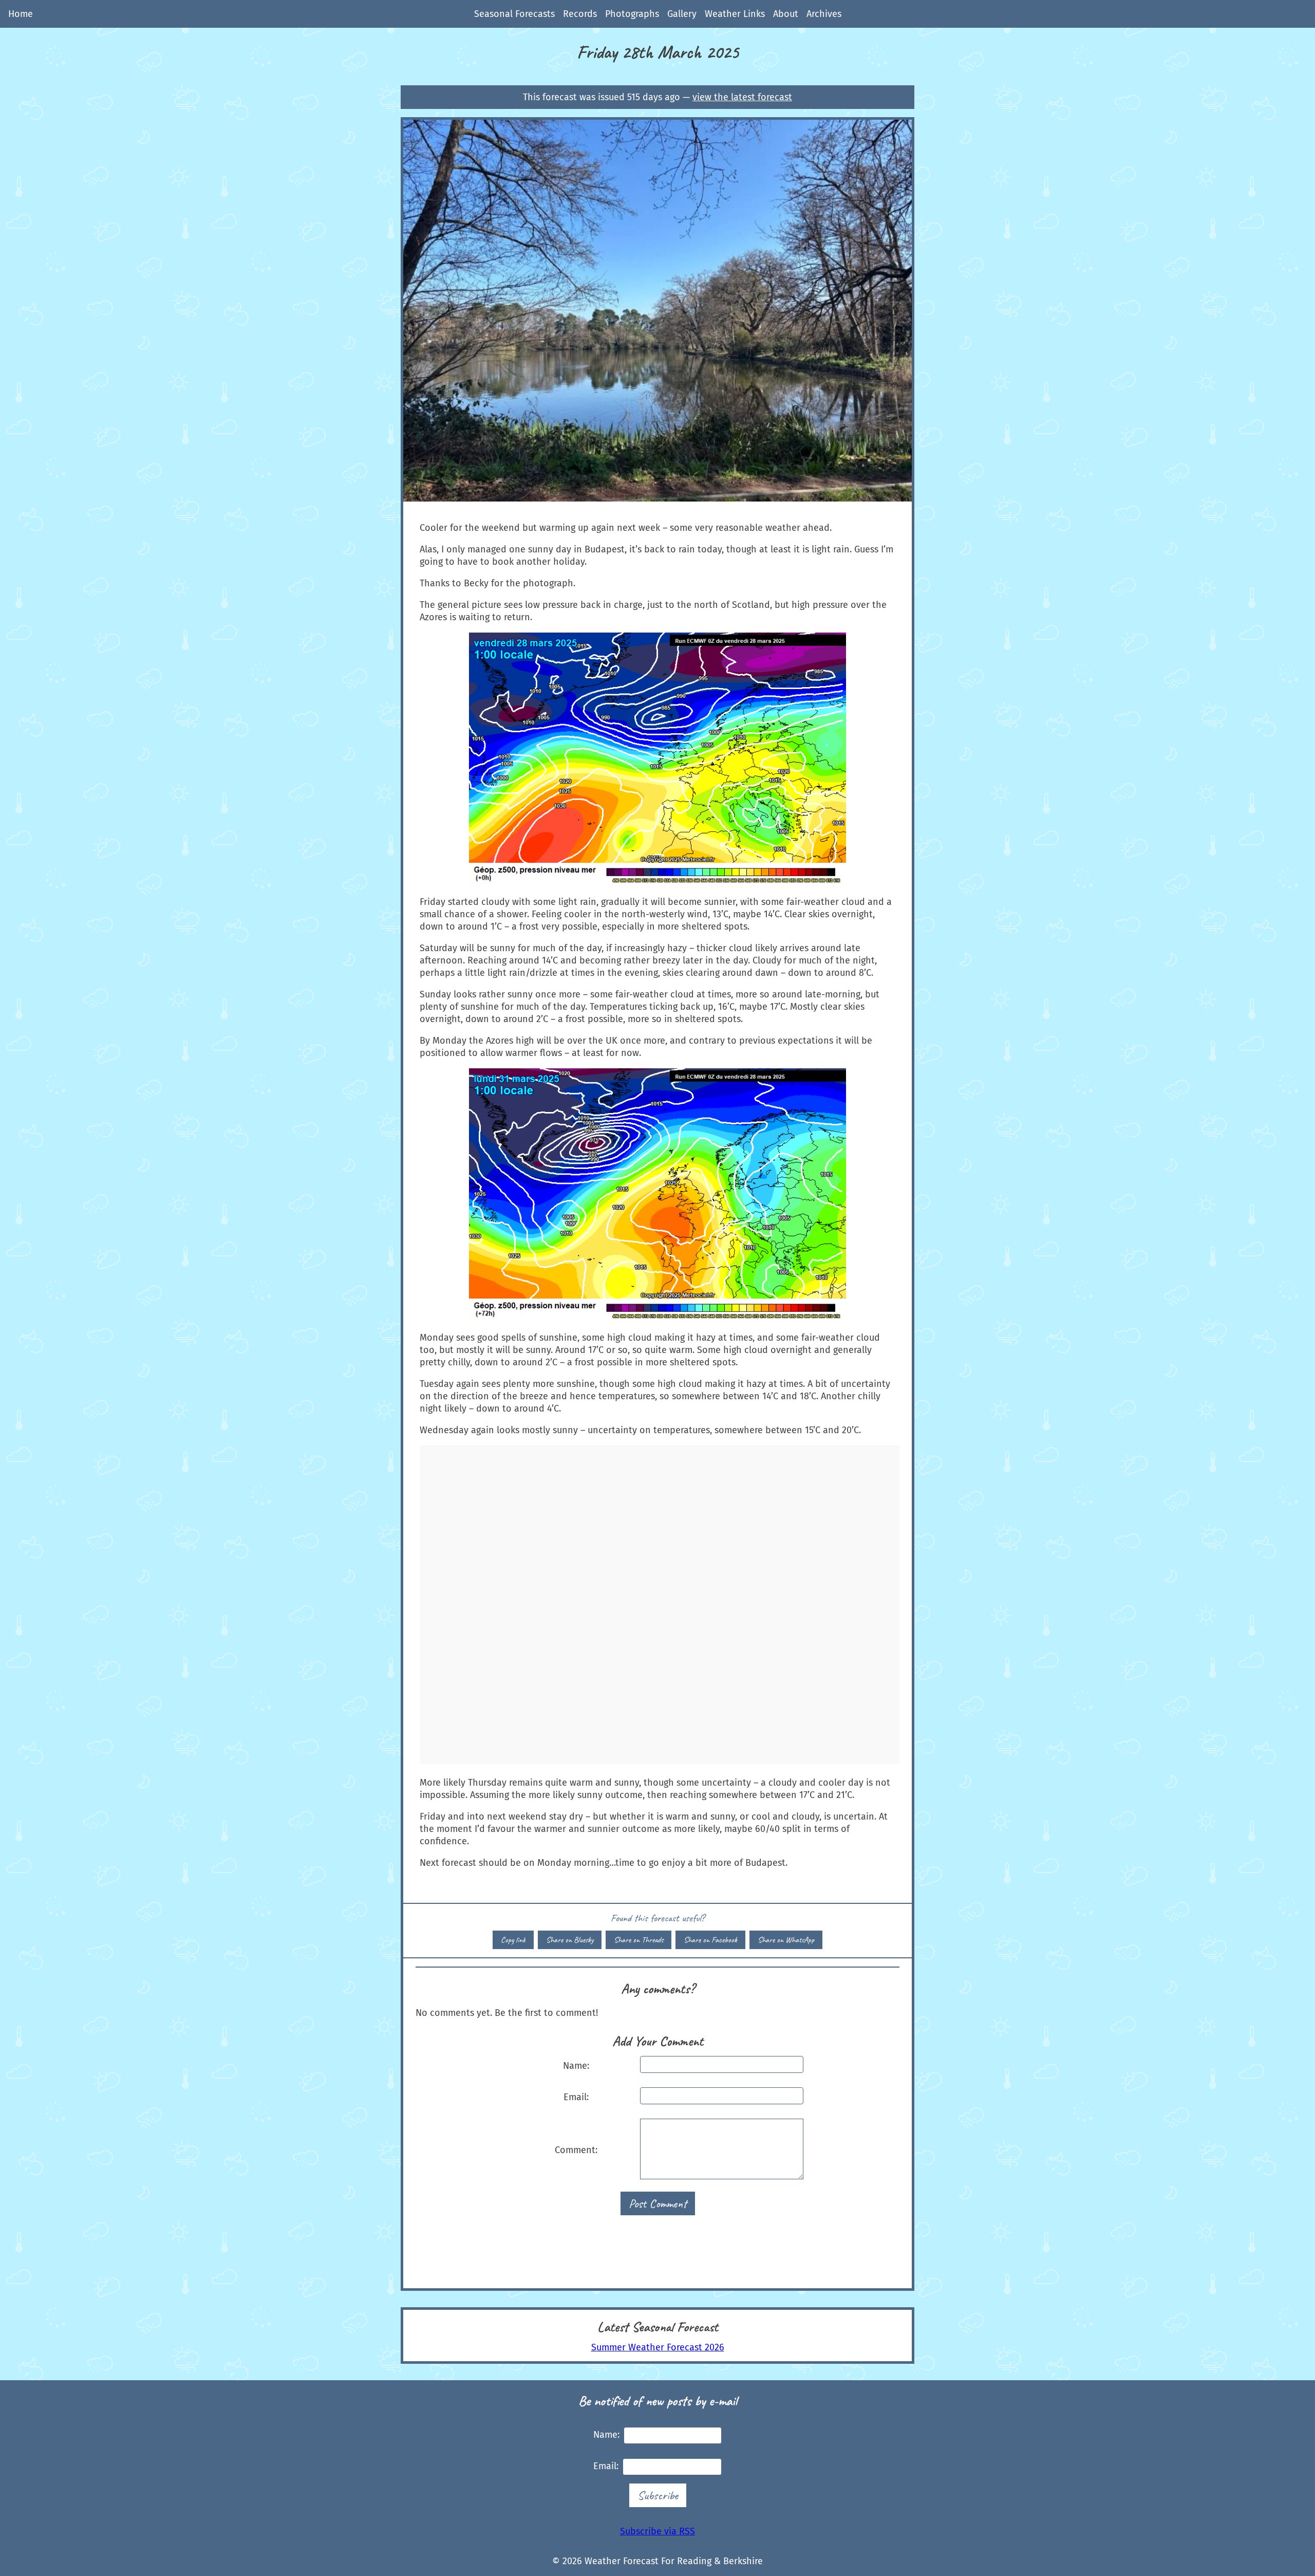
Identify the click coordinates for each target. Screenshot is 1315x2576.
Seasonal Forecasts (514, 14)
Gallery (682, 14)
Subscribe (658, 2495)
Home (21, 14)
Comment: (576, 2150)
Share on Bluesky (570, 1940)
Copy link (513, 1940)
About (786, 14)
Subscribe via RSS (657, 2531)
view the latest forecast (742, 97)
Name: (576, 2066)
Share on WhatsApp (786, 1940)
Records (580, 14)
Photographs (632, 14)
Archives (824, 14)
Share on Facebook (710, 1940)
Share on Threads (638, 1940)
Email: (576, 2097)
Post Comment (658, 2203)
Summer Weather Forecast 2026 (658, 2347)
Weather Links (735, 14)
